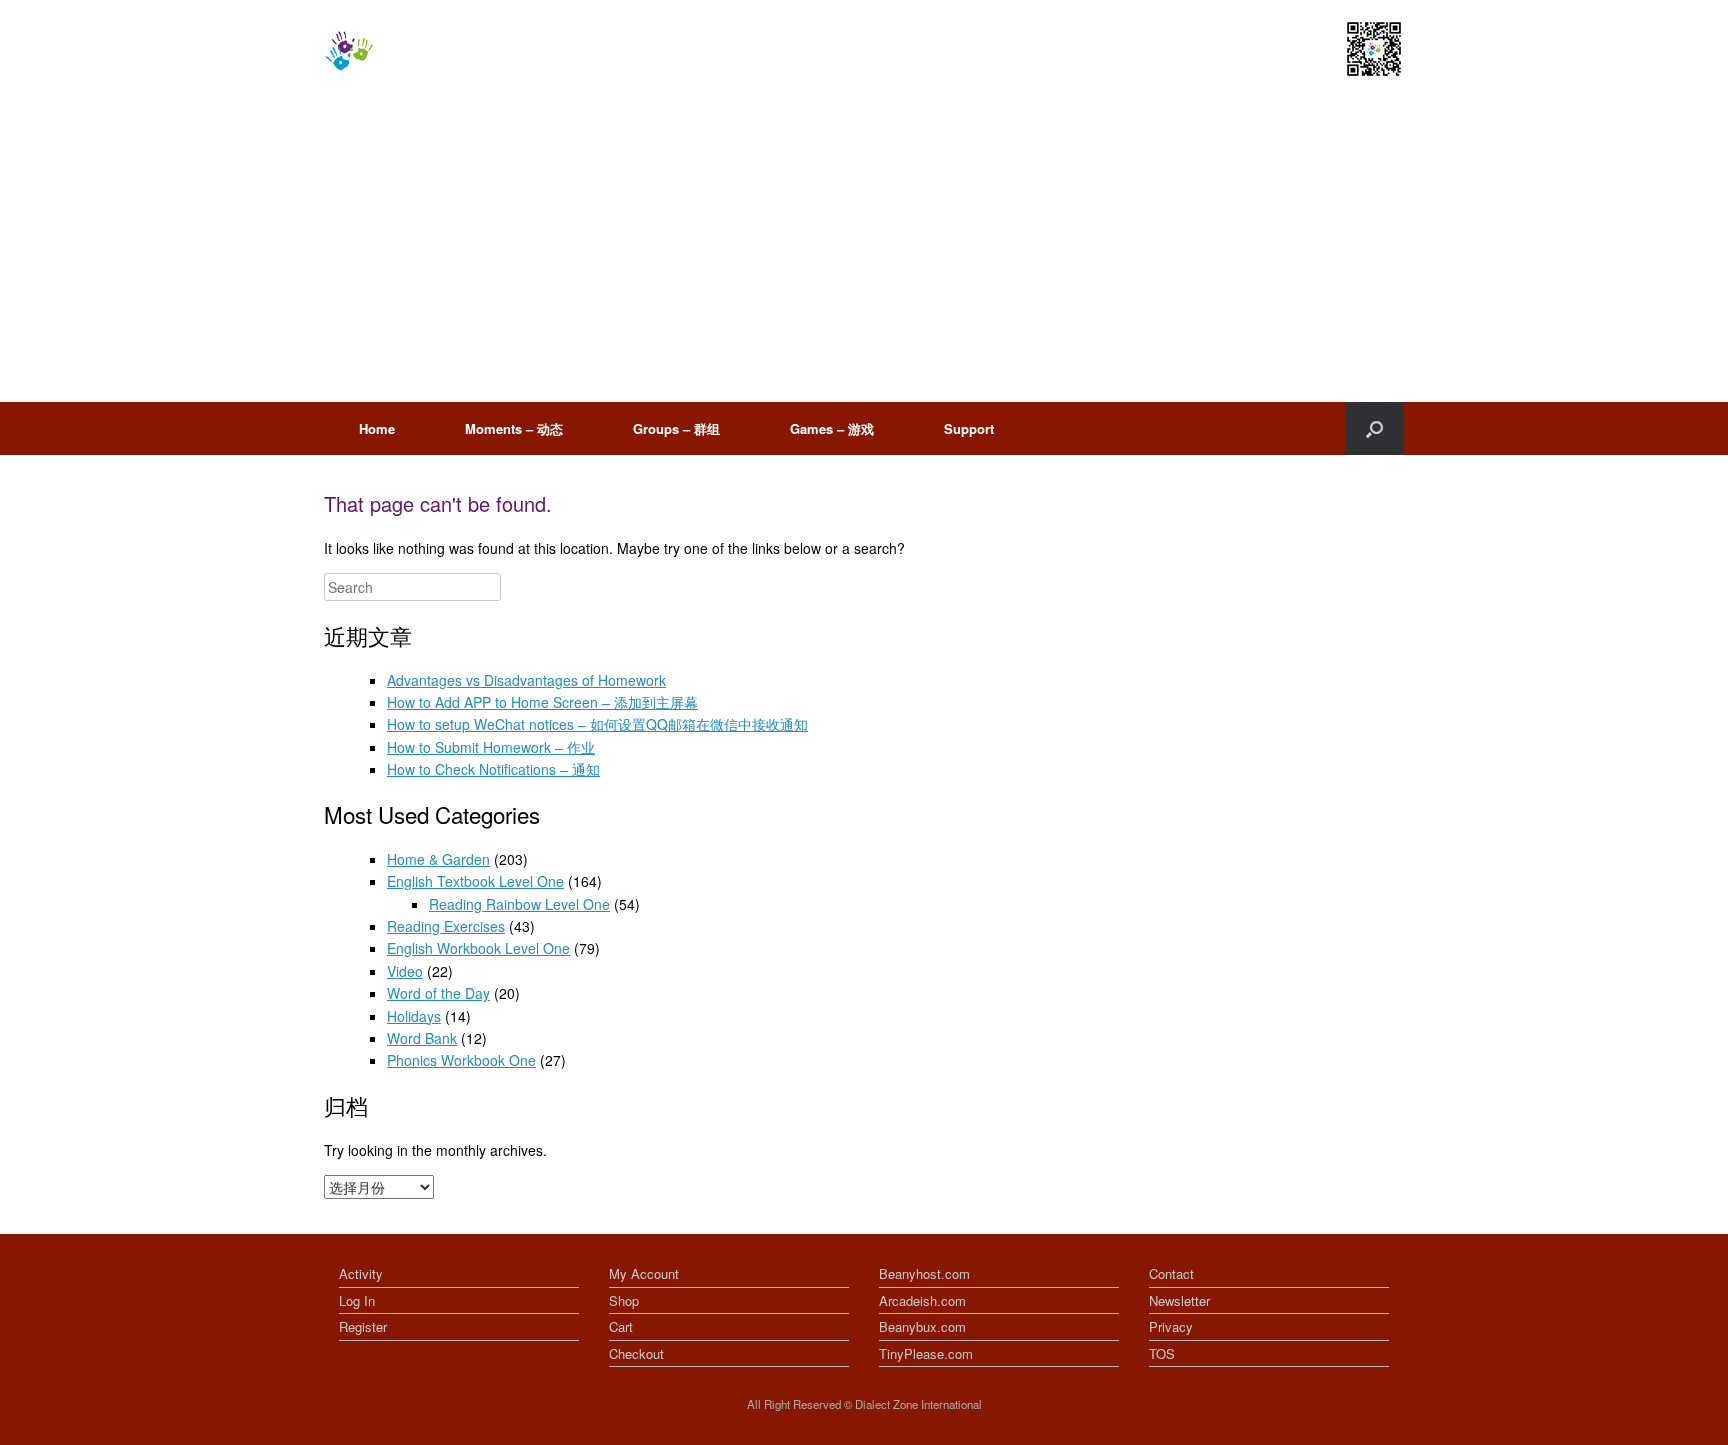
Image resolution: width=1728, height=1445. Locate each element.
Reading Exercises (446, 926)
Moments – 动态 (514, 428)
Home (377, 428)
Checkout (636, 1353)
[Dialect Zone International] (349, 51)
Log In (357, 1300)
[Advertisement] (864, 252)
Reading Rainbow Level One (519, 904)
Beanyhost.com (924, 1273)
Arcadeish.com (922, 1300)
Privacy (1171, 1326)
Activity (361, 1273)
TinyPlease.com (926, 1353)
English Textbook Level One (475, 881)
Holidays (414, 1016)
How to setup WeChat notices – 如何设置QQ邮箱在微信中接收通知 (597, 724)
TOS (1162, 1353)
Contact (1171, 1273)
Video (405, 971)
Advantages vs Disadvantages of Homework (526, 680)
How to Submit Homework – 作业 (491, 747)
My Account (644, 1273)
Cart (621, 1326)
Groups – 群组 (676, 428)
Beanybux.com (922, 1326)
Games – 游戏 (832, 428)
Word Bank (422, 1038)
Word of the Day (438, 993)
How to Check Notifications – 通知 (493, 769)
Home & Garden (438, 859)
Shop (624, 1300)
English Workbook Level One (478, 948)
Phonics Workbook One (461, 1060)
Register (363, 1326)
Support (969, 428)
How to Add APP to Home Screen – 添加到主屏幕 (542, 702)
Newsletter (1179, 1300)
